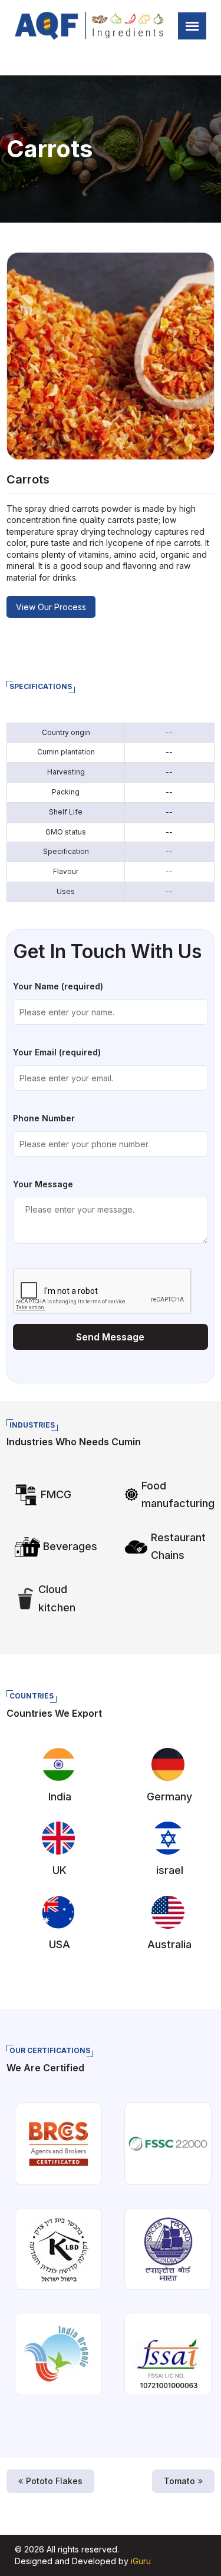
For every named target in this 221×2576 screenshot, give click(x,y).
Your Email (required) (57, 1052)
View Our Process (51, 607)
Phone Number (44, 1118)
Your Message (43, 1184)
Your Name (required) (58, 986)
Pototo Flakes (54, 2481)
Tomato (179, 2481)
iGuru (141, 2561)
